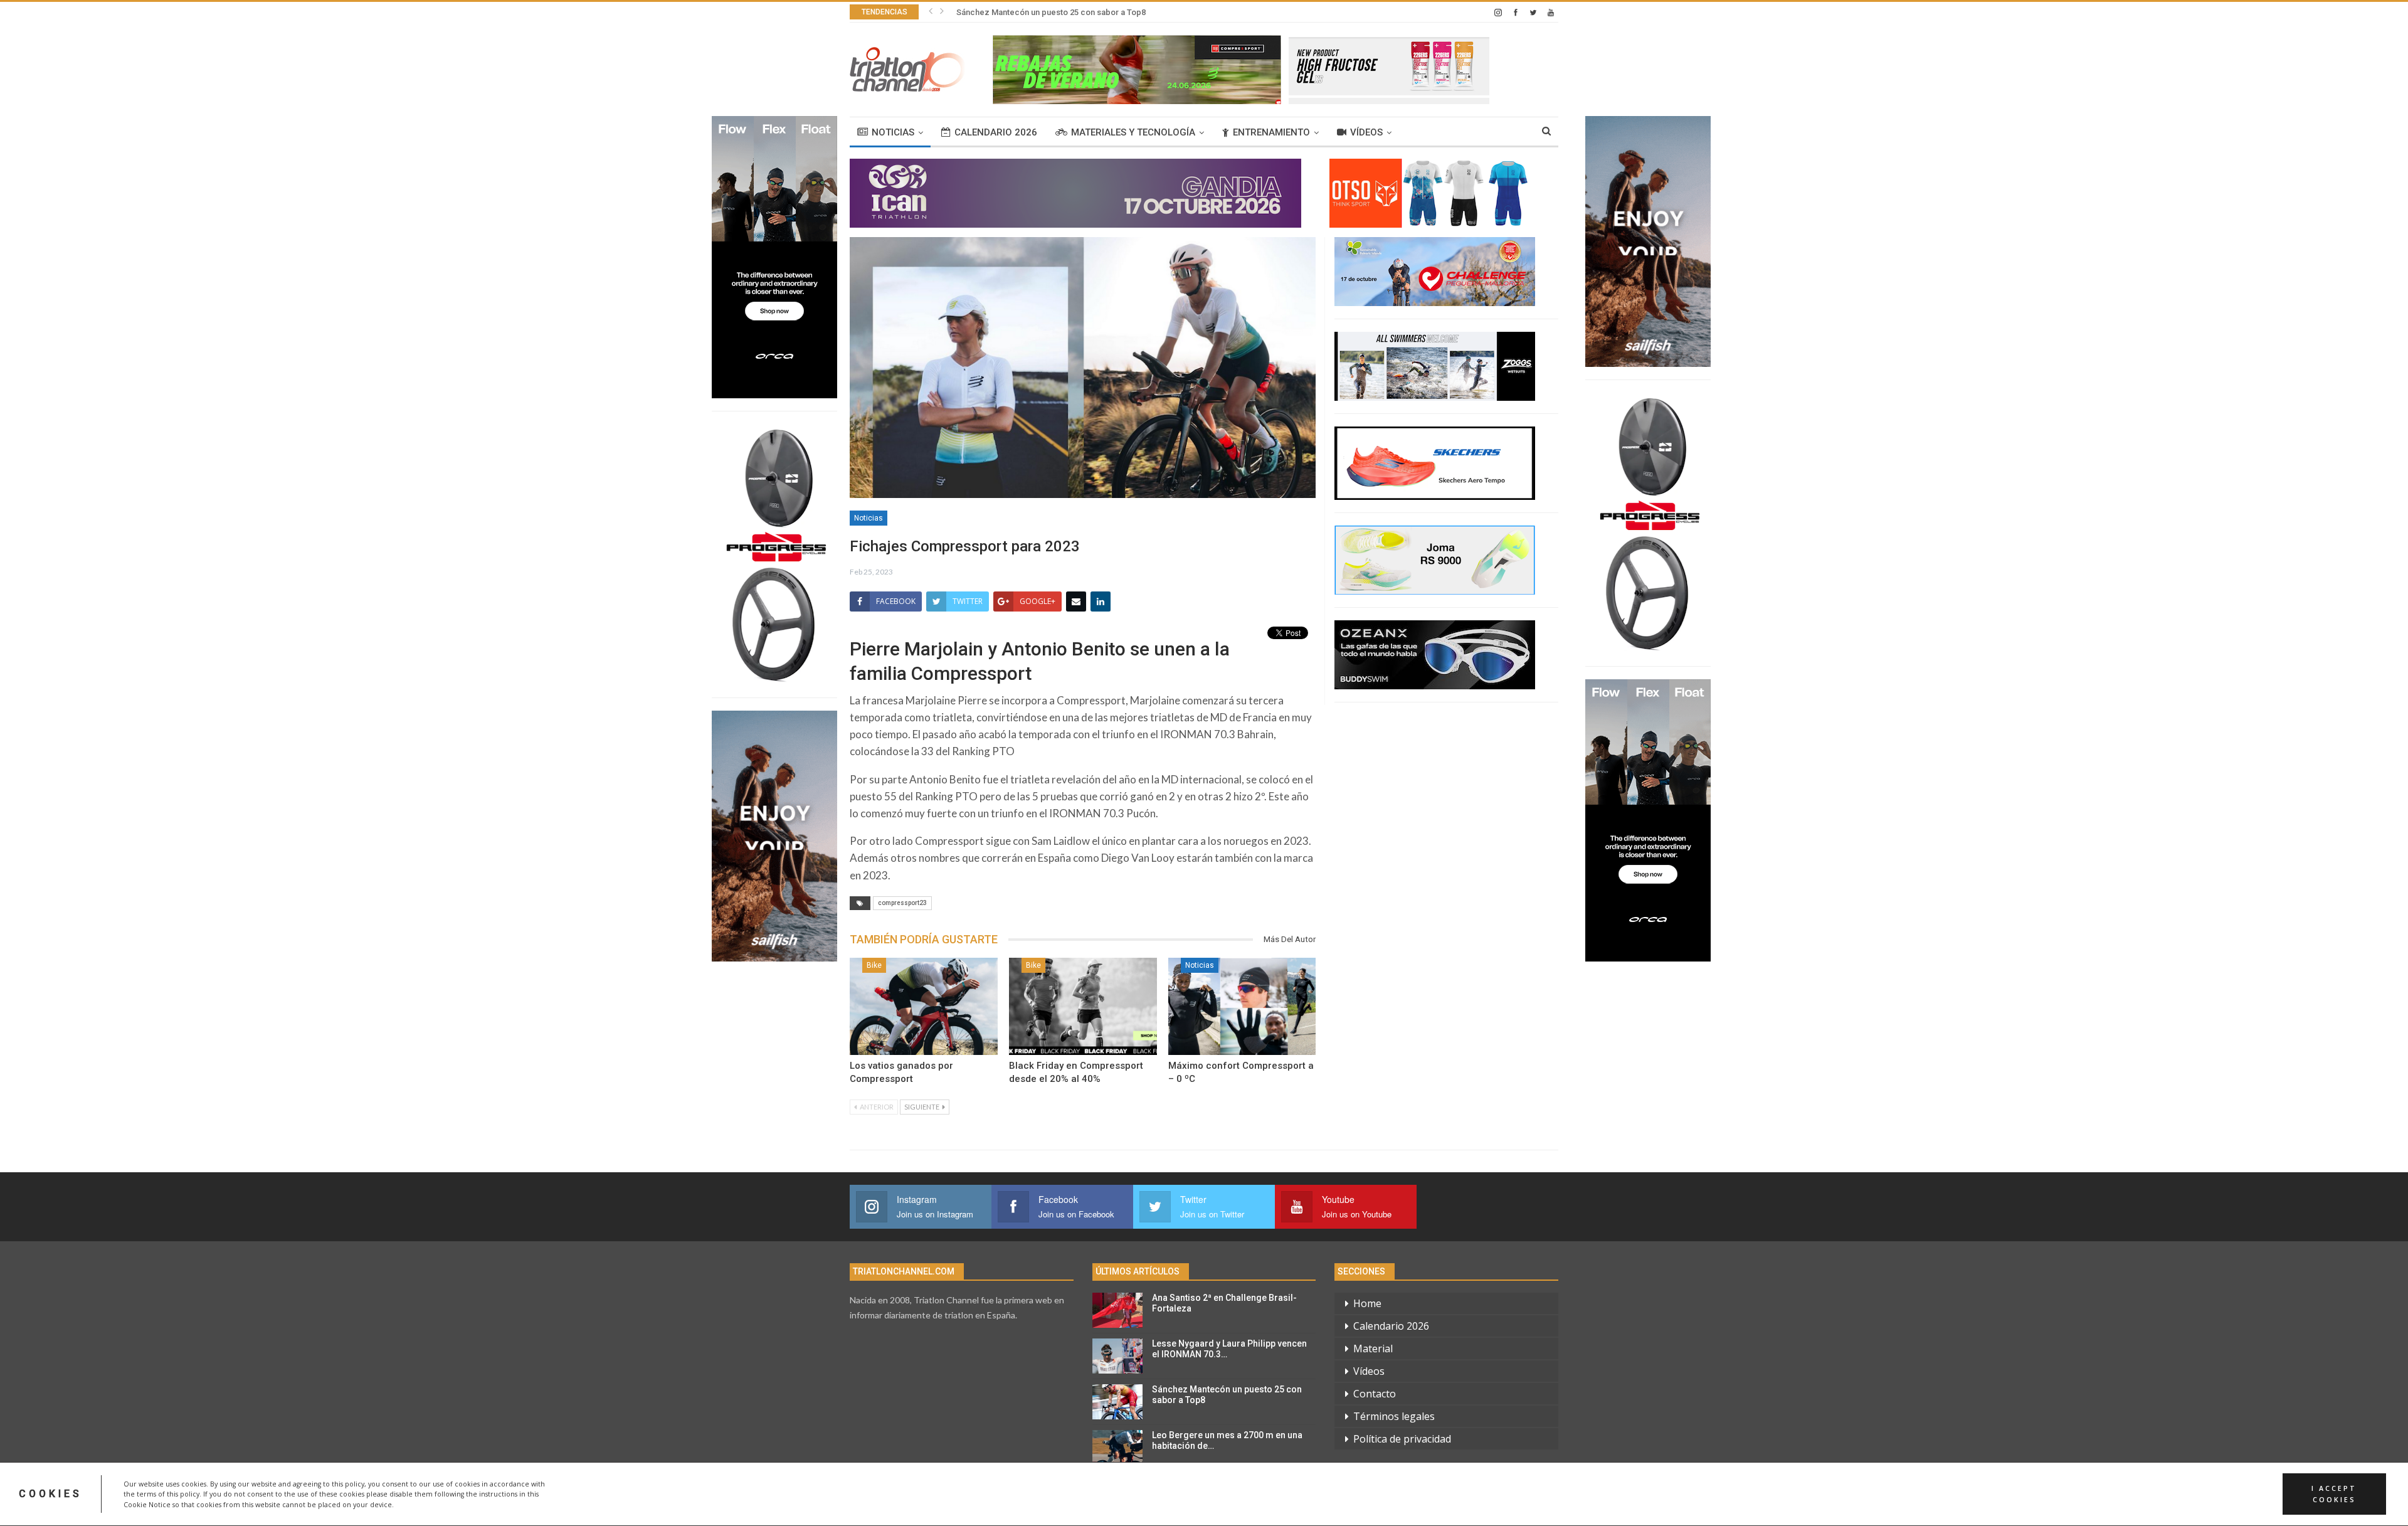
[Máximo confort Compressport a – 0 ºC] (1242, 1007)
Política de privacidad (1402, 1439)
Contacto (1375, 1394)
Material (1373, 1348)
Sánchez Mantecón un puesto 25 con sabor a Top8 (1051, 12)
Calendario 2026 (996, 132)
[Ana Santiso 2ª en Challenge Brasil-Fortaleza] (1117, 1310)
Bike (874, 965)
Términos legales (1394, 1416)
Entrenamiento (1271, 132)
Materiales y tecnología (1133, 132)
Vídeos (1366, 132)
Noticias (893, 132)
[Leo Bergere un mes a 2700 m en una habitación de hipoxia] (1117, 1448)
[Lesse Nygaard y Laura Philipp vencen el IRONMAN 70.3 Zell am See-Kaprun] (1117, 1356)
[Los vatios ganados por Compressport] (924, 1007)
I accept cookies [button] (2334, 1494)
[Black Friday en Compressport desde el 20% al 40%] (1083, 1007)
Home (1367, 1303)
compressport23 (902, 903)
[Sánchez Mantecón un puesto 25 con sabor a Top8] (1117, 1402)
